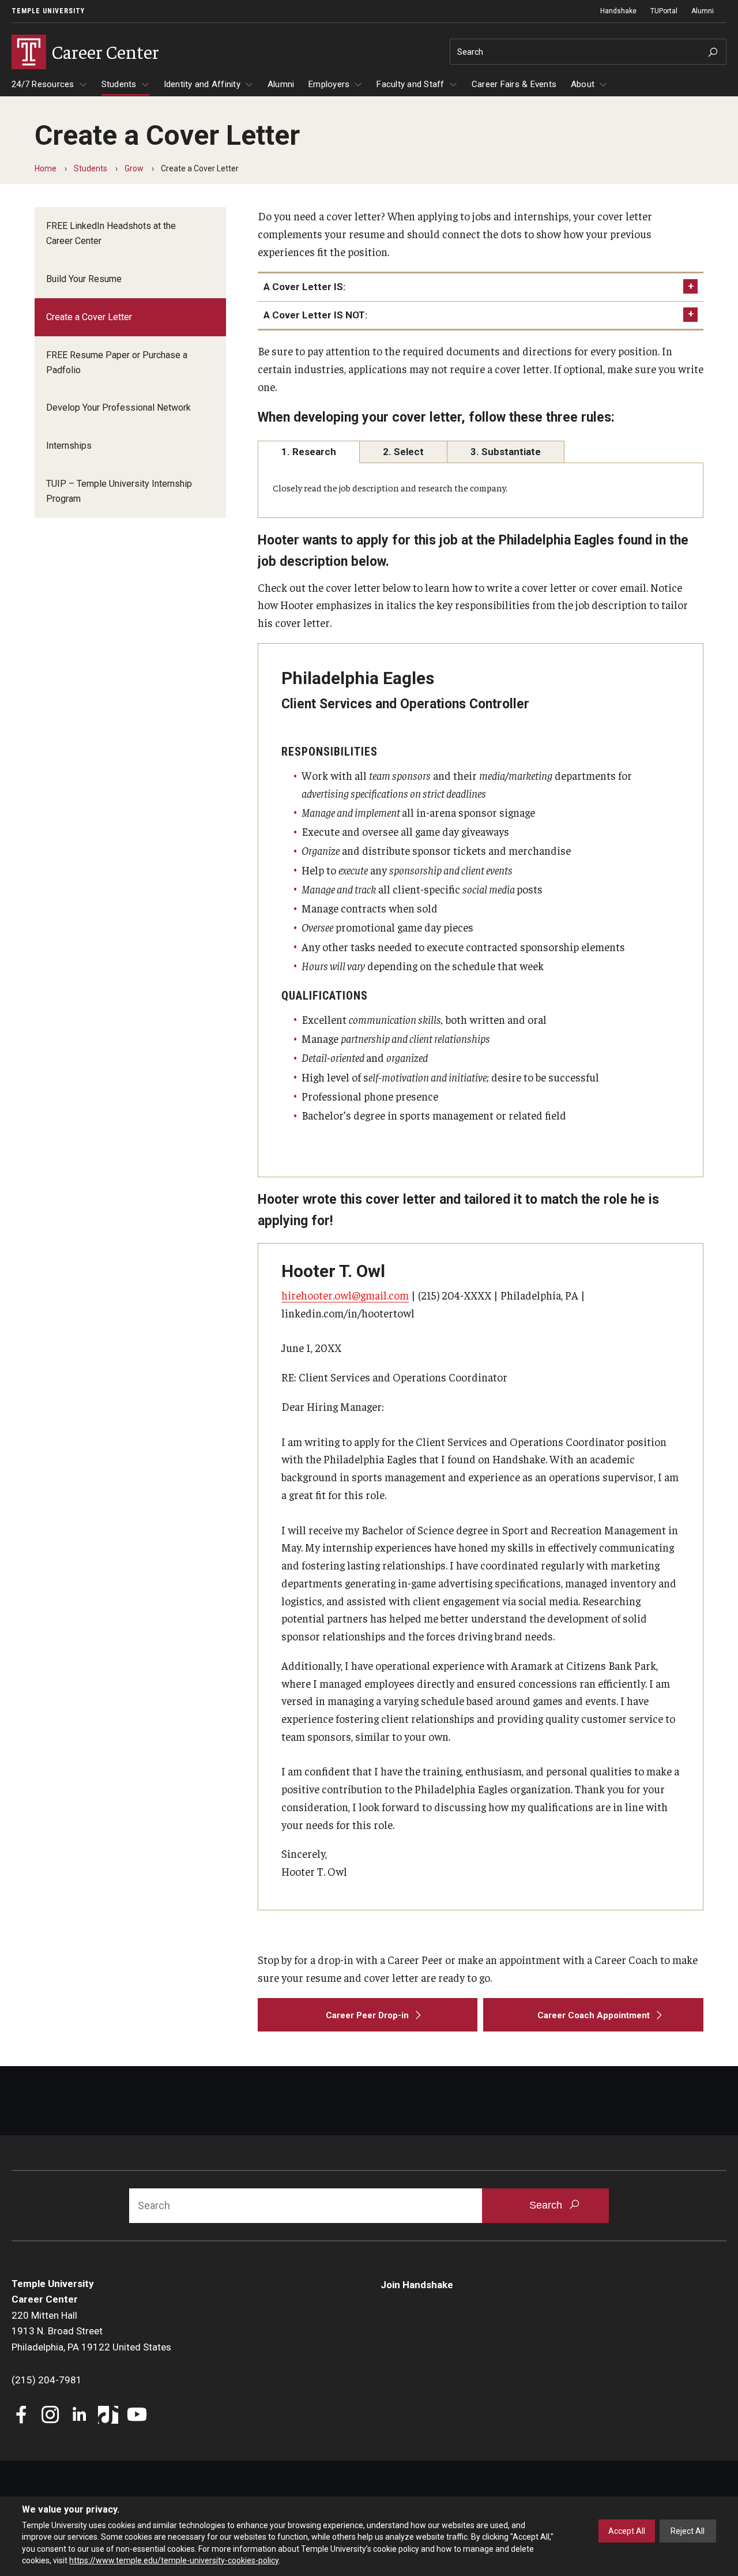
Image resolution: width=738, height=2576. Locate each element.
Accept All (627, 2531)
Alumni (703, 11)
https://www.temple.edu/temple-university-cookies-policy (174, 2560)
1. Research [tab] (309, 452)
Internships (69, 446)
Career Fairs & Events (514, 84)
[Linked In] (79, 2416)
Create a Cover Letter (89, 317)
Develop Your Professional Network (118, 408)
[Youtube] (137, 2416)
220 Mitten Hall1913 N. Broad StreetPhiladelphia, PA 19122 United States (91, 2331)
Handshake (618, 11)
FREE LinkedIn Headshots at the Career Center (111, 233)
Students (119, 84)
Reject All (688, 2531)
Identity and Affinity (202, 84)
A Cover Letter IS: (304, 287)
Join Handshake (417, 2285)
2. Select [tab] (403, 452)
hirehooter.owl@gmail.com (345, 1295)
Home (46, 168)
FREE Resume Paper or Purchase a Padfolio (117, 363)
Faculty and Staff (410, 84)
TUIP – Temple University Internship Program (119, 491)
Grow (134, 168)
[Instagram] (50, 2416)
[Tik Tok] (108, 2416)
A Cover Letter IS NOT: (315, 315)
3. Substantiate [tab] (506, 452)
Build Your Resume (84, 279)
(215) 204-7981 (47, 2380)
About (583, 84)
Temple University (48, 11)
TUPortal (664, 11)
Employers (329, 84)
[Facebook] (22, 2416)
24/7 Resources (43, 84)
